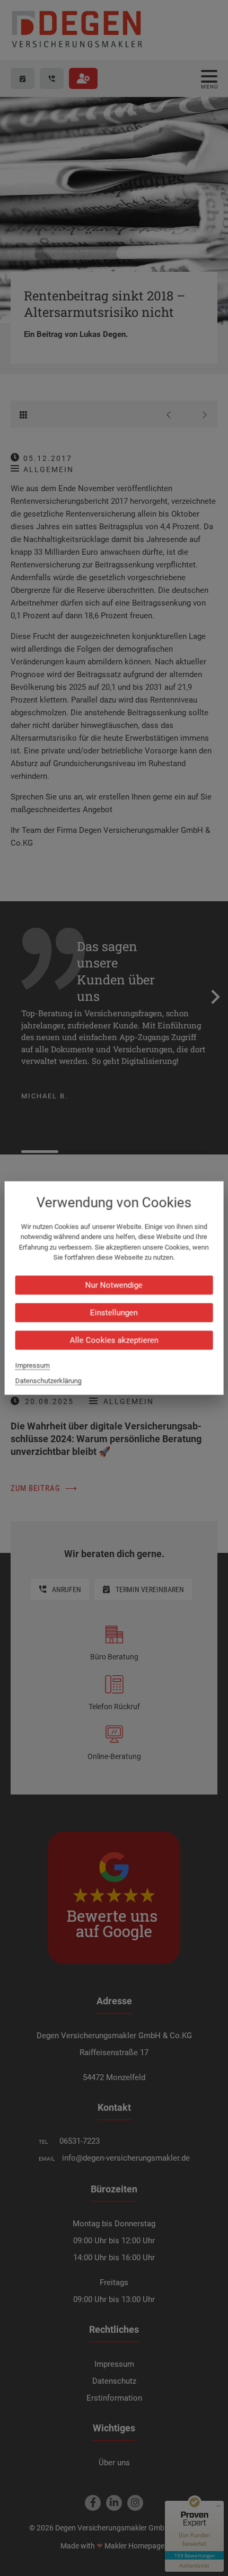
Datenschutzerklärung (49, 1380)
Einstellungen (114, 1312)
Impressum (33, 1365)
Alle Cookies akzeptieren (114, 1340)
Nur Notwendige (114, 1285)
